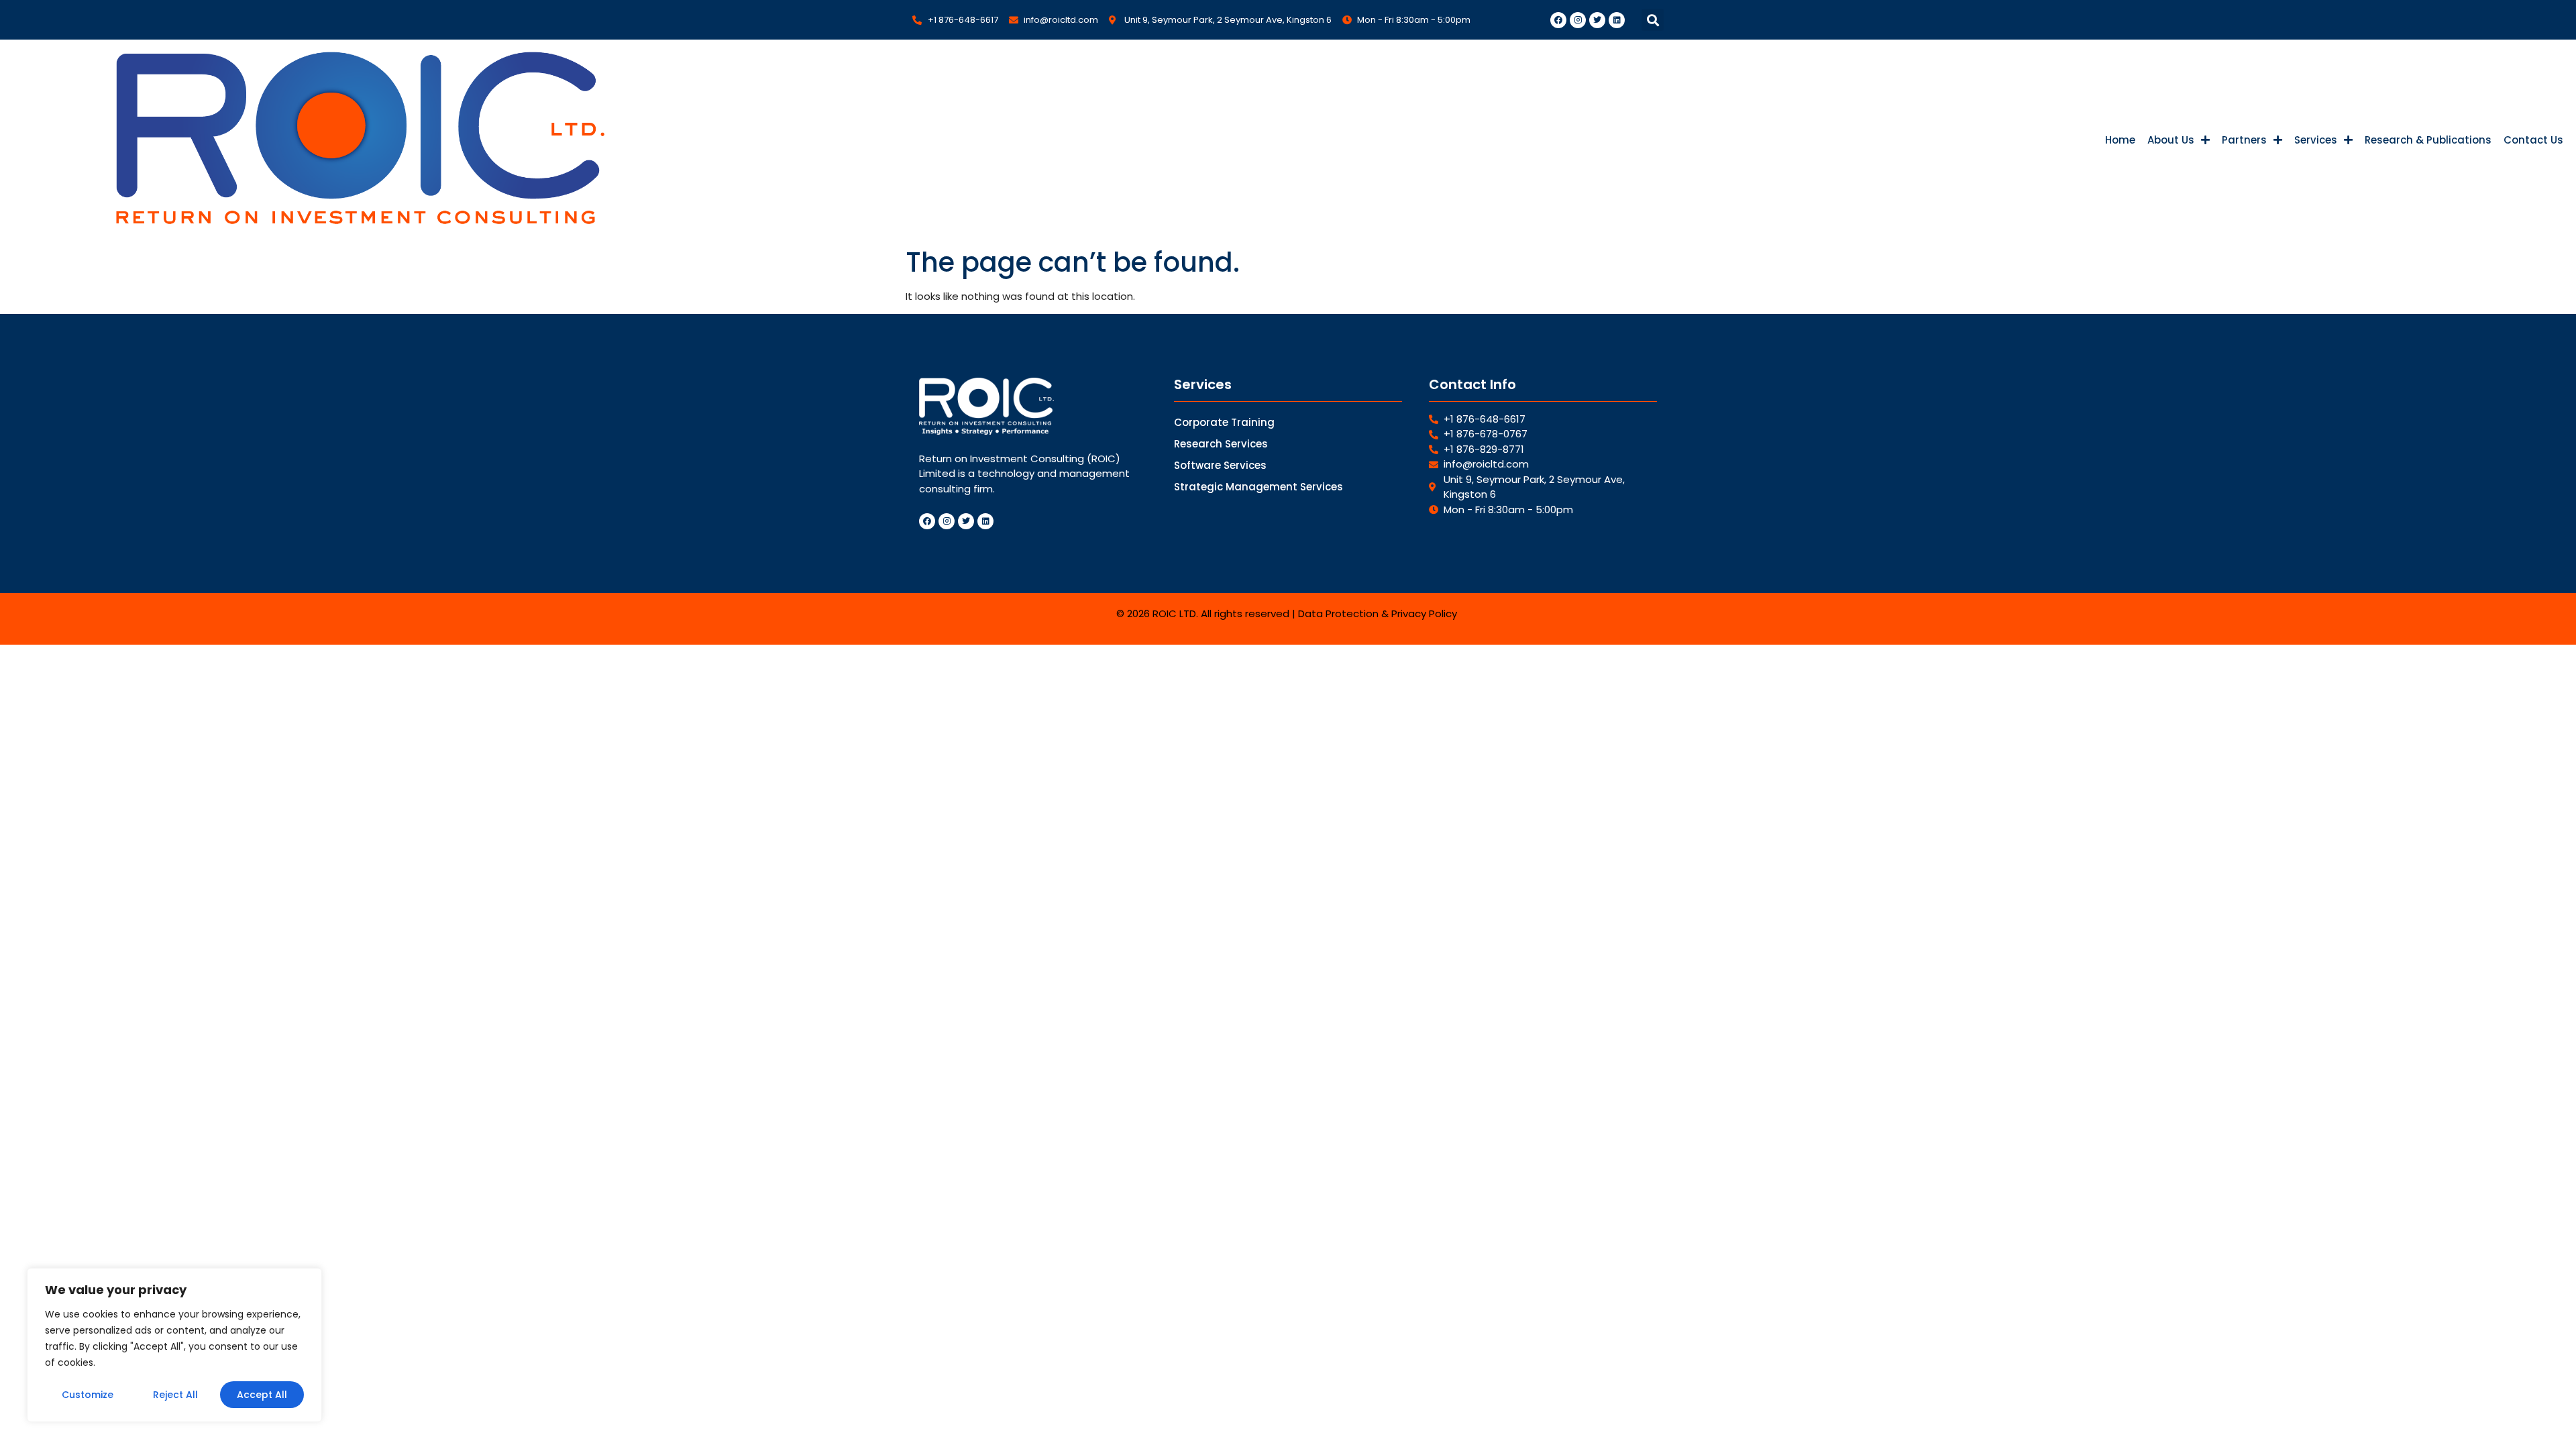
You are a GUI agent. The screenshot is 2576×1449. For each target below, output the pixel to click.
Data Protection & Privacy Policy (1378, 613)
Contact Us (2533, 140)
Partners (2244, 140)
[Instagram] (1578, 20)
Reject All (175, 1395)
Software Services (1220, 465)
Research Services (1221, 444)
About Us (2171, 140)
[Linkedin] (1617, 20)
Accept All (262, 1395)
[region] (174, 1345)
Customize (88, 1395)
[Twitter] (1597, 20)
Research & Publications (2428, 140)
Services (2316, 140)
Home (2120, 140)
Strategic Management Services (1258, 487)
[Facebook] (1558, 20)
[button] (1653, 20)
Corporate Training (1224, 422)
